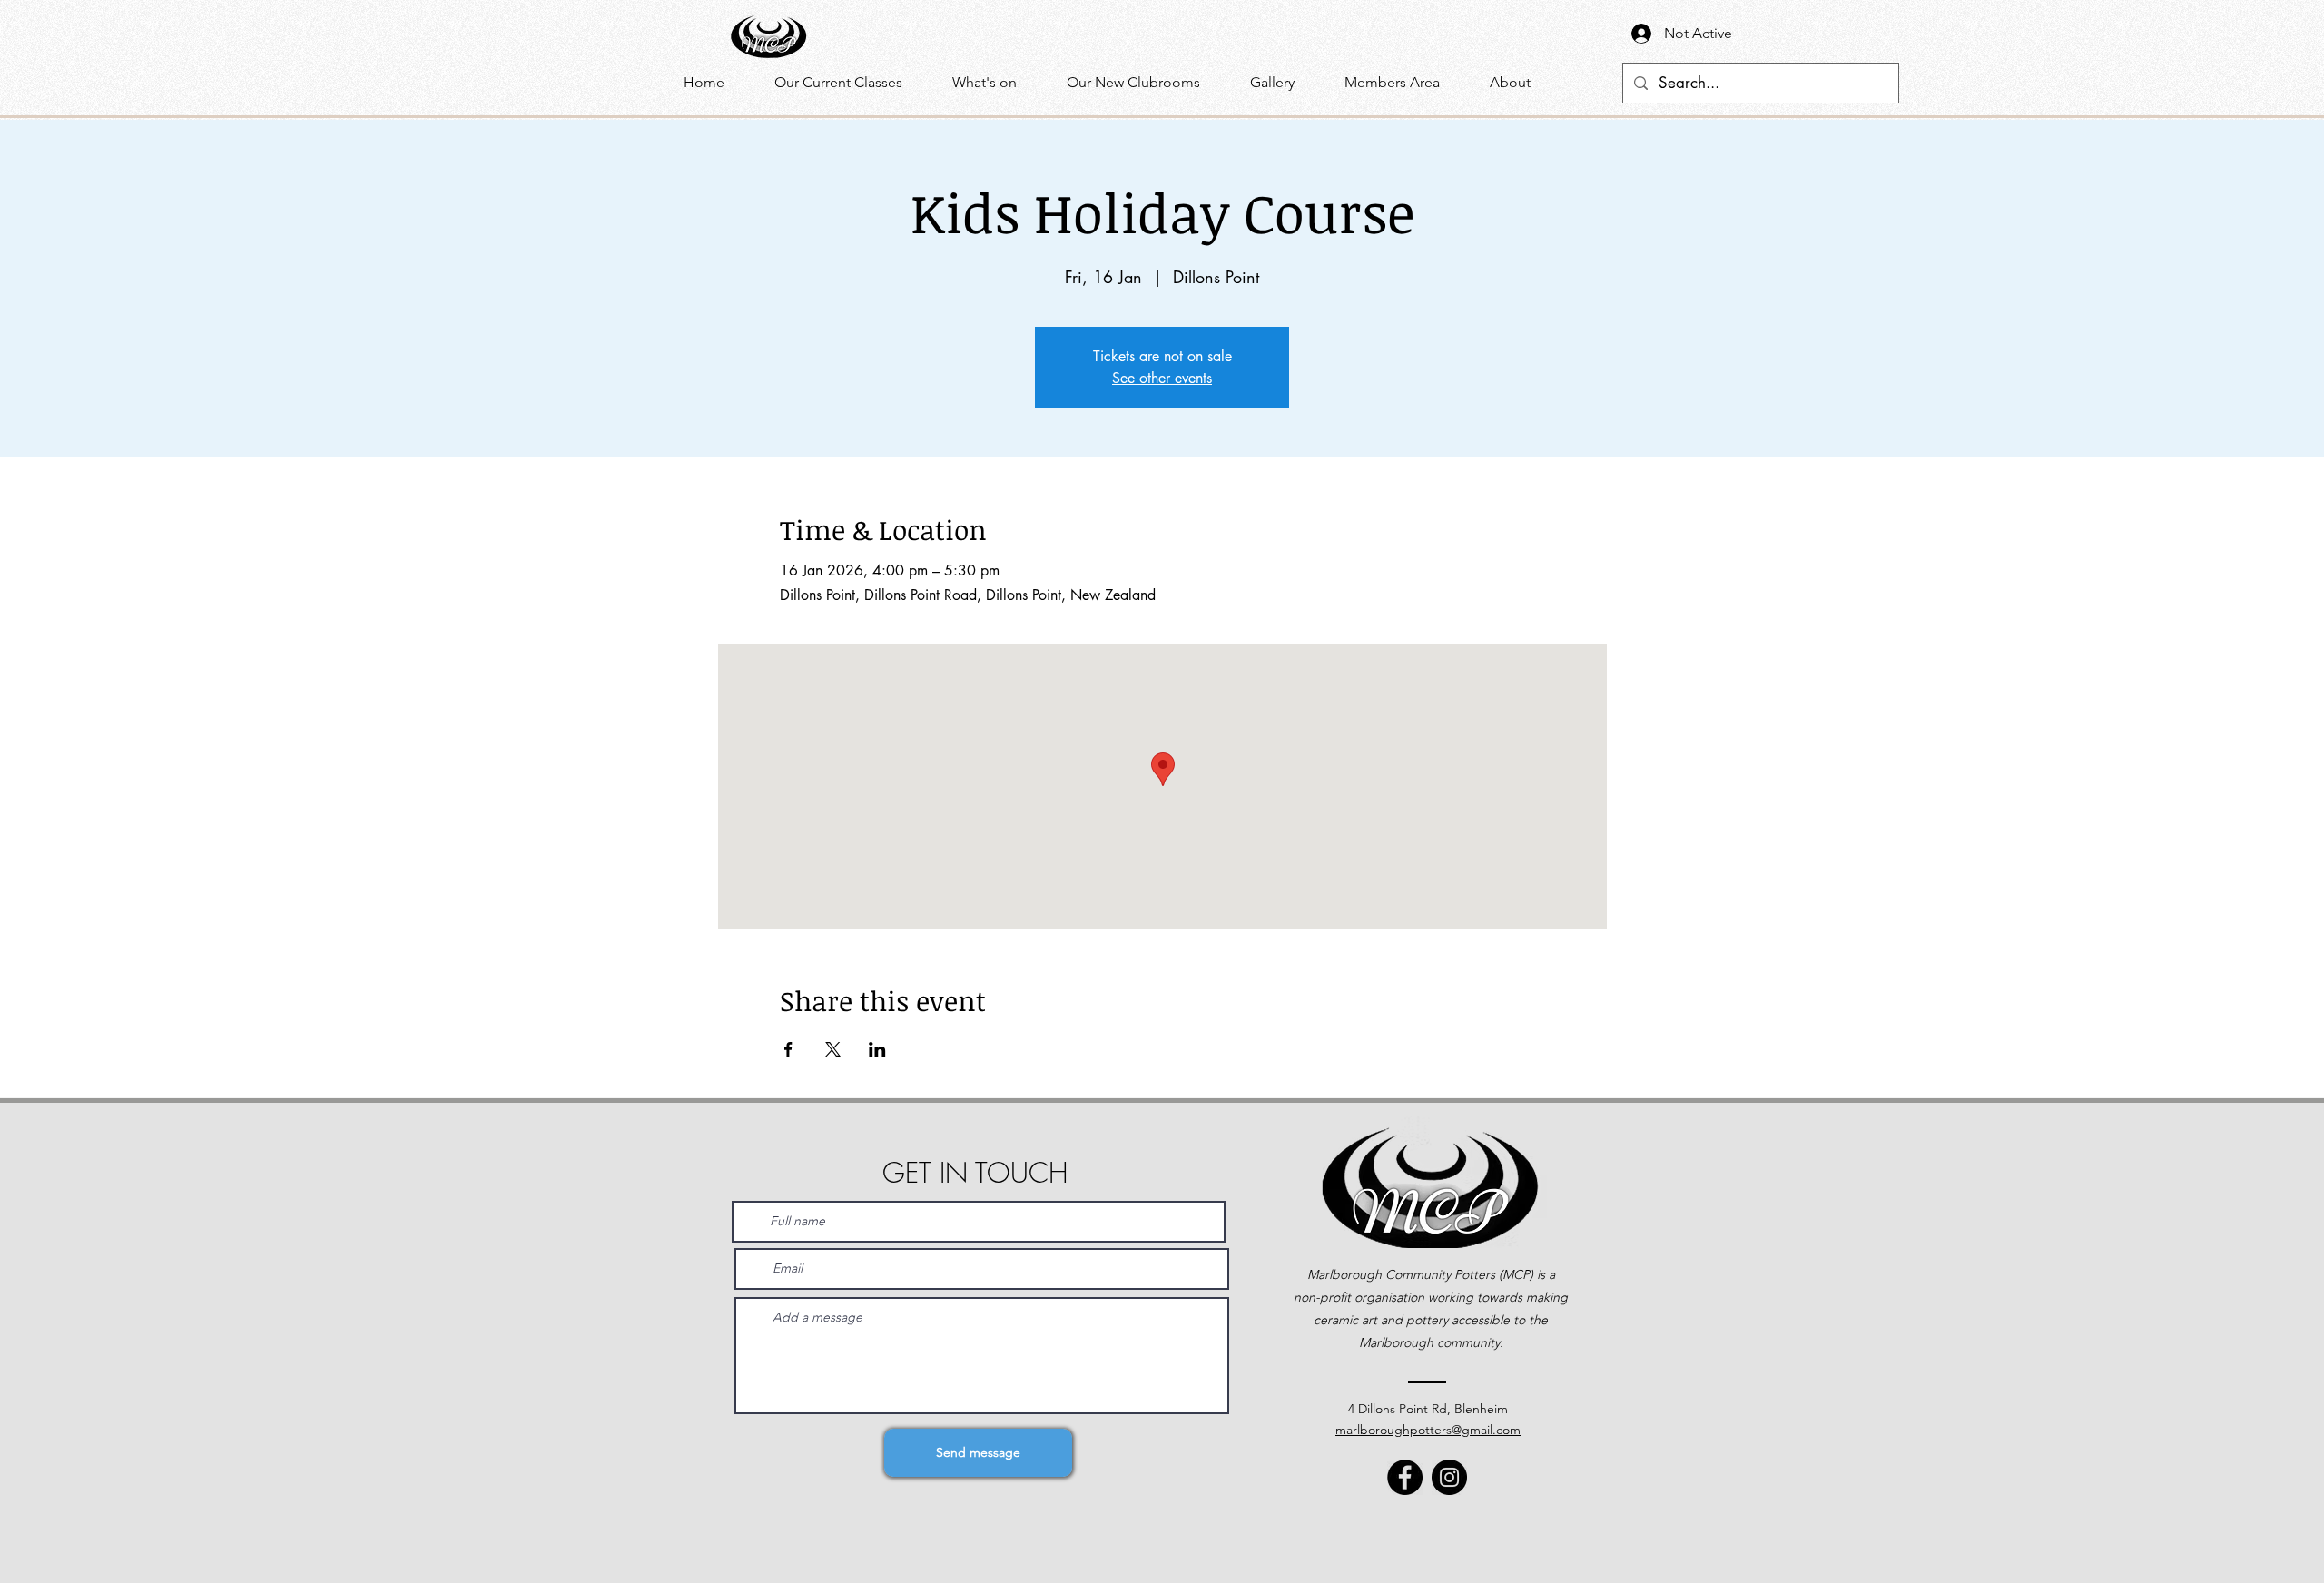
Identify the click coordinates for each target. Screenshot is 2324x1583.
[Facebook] (1405, 1477)
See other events (1162, 378)
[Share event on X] (833, 1049)
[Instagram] (1449, 1477)
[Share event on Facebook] (788, 1049)
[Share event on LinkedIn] (877, 1049)
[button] (996, 83)
